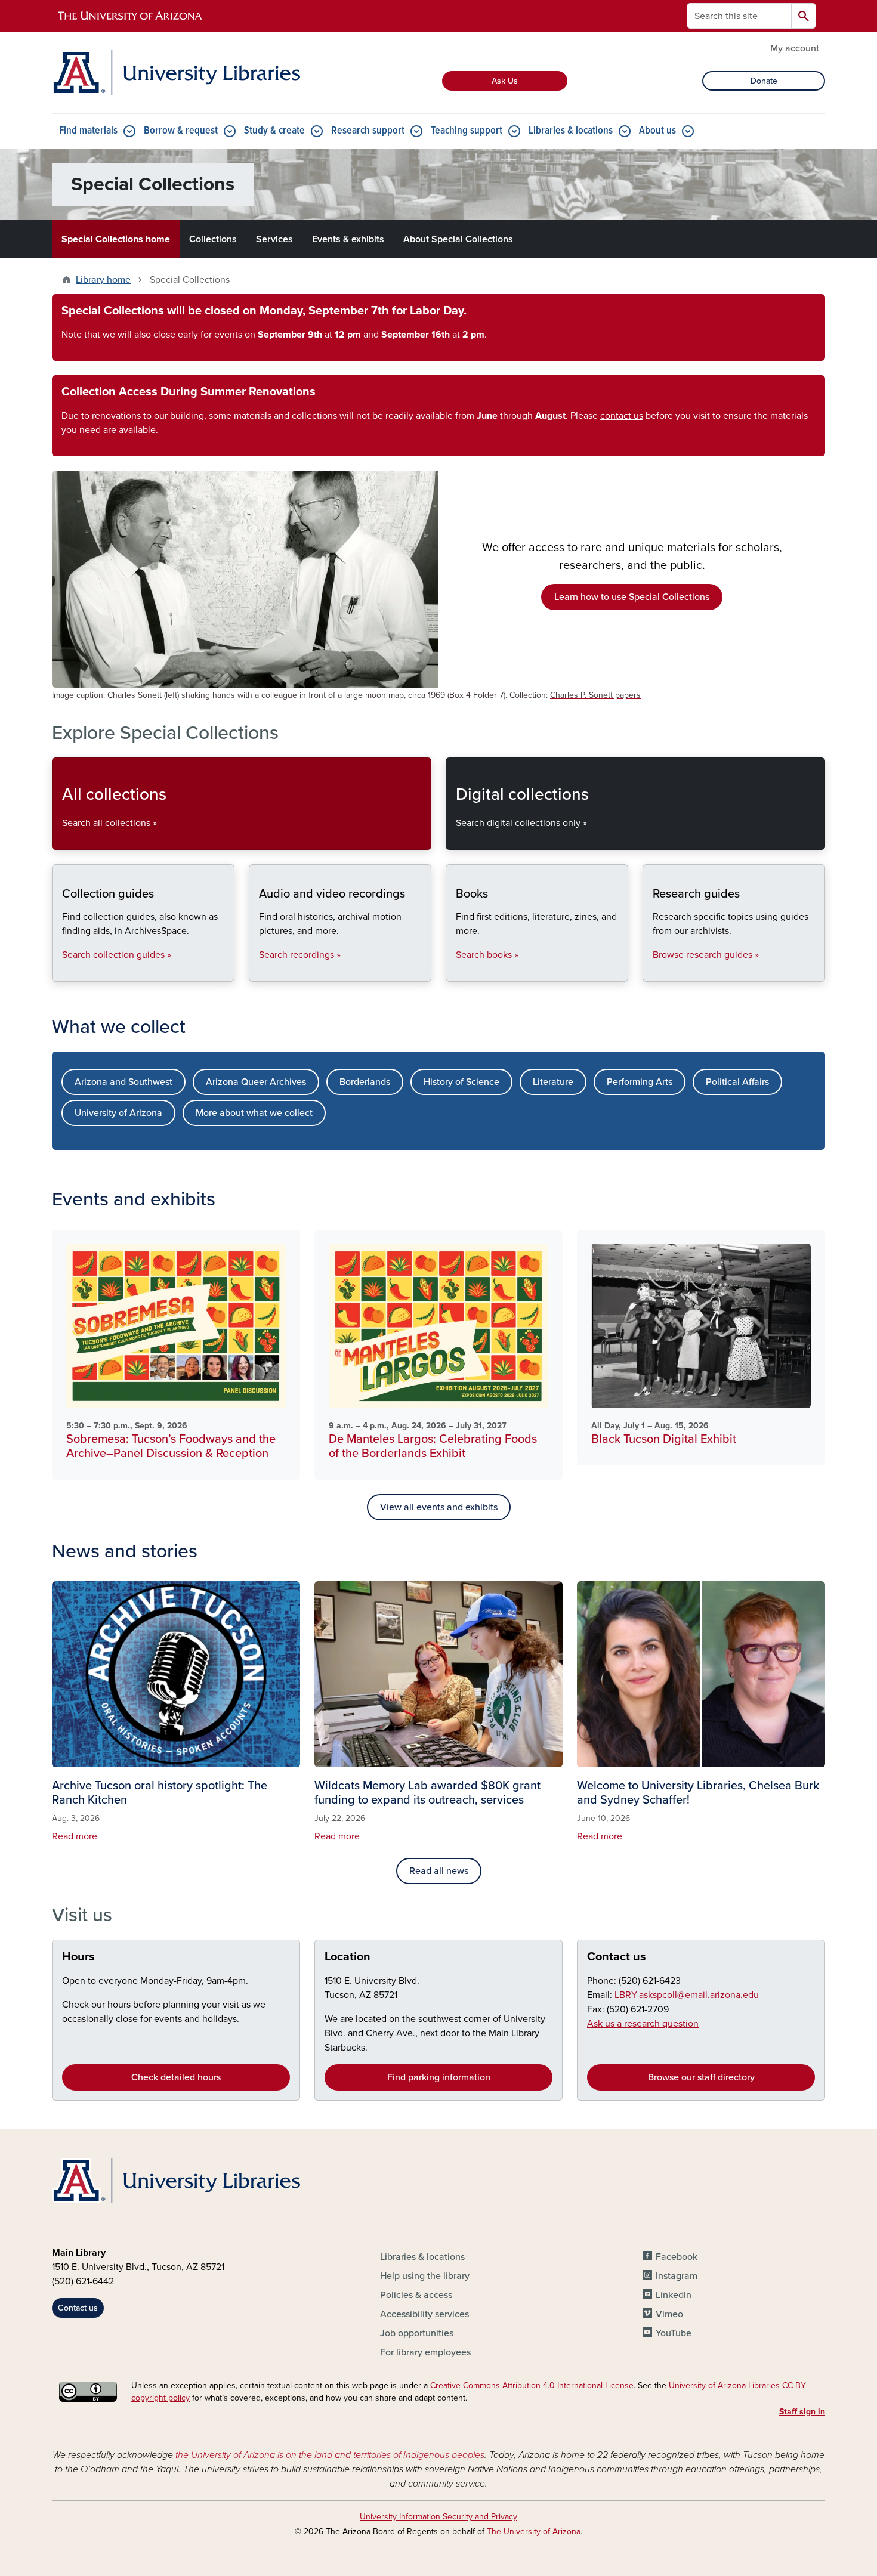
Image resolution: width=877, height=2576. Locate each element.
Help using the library (425, 2276)
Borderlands (365, 1082)
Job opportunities (417, 2333)
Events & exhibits (348, 239)
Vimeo (669, 2314)
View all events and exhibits (439, 1507)
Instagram (677, 2276)
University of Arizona (118, 1113)
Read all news (439, 1871)
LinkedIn (674, 2295)
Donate (764, 81)
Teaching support (467, 131)
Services (274, 239)
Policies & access (416, 2295)
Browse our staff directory (701, 2077)
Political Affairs (737, 1082)
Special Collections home (116, 239)
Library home (103, 280)
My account (795, 48)
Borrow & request (181, 131)
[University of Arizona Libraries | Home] (176, 72)
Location (348, 1957)
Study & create (274, 131)
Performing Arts (640, 1082)
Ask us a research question (643, 2024)
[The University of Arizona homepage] (131, 16)
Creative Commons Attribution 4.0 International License (532, 2385)
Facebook (677, 2257)
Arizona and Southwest (123, 1082)
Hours (78, 1957)
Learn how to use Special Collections (632, 597)
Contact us (617, 1957)
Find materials (88, 131)
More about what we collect (254, 1113)
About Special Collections (458, 239)
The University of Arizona (534, 2532)
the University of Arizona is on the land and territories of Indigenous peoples (330, 2455)
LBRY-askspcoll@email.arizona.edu (687, 1995)
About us (657, 131)
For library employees (425, 2352)
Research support (368, 131)
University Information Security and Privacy (438, 2517)
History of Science (461, 1082)
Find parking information (439, 2077)
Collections (213, 239)
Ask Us (505, 81)
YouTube (674, 2333)
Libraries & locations (571, 131)
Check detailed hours (176, 2077)
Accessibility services (424, 2314)
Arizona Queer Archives (256, 1082)
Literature (553, 1082)
